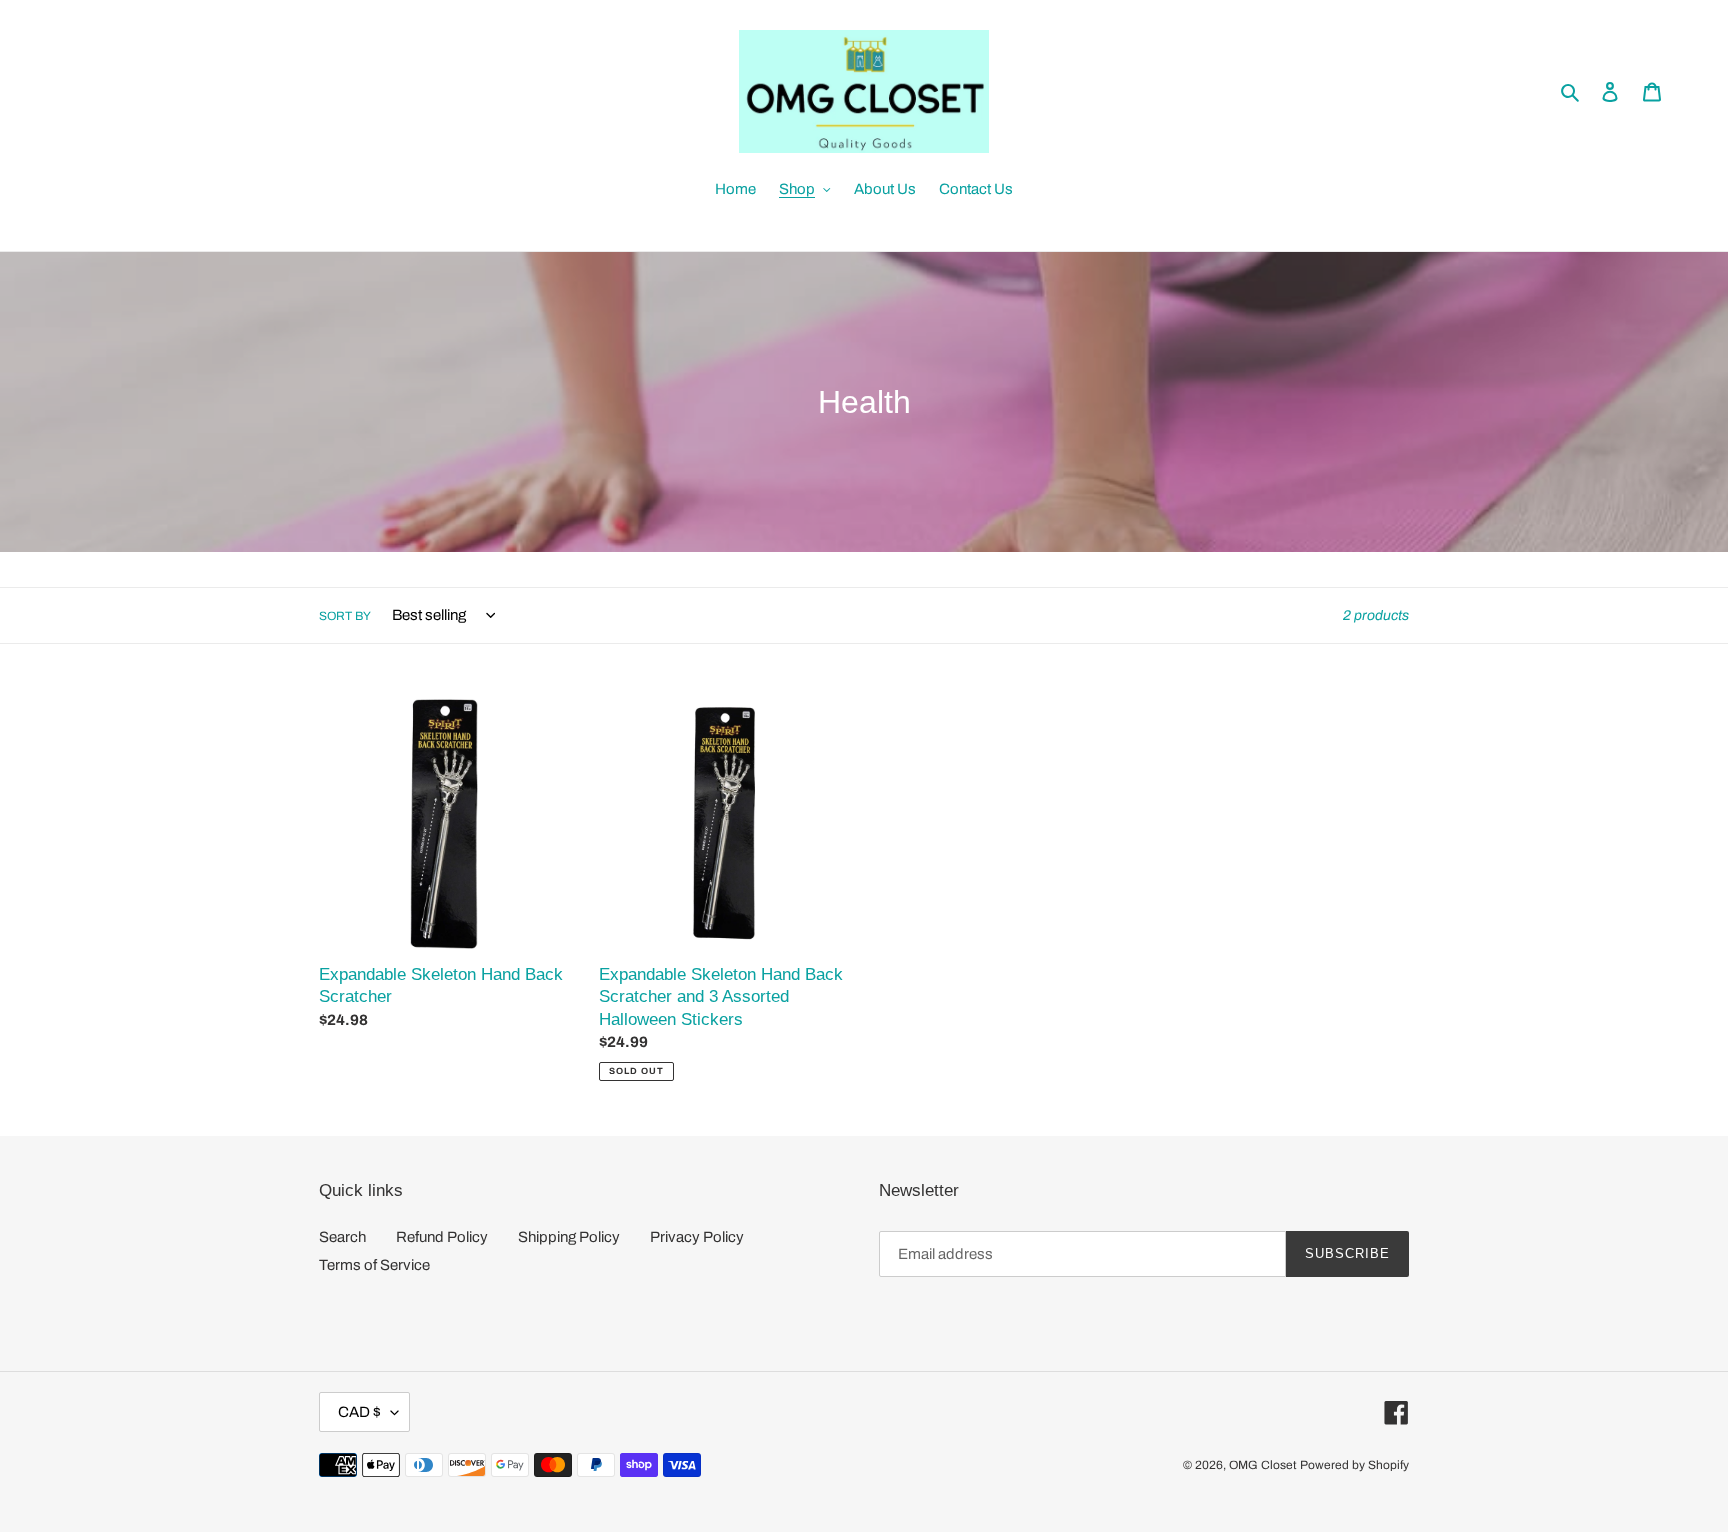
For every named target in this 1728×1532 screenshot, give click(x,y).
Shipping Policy (569, 1237)
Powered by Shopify (1354, 1465)
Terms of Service (374, 1265)
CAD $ (359, 1412)
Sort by (345, 616)
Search (342, 1237)
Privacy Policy (697, 1237)
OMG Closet (1263, 1465)
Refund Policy (442, 1237)
